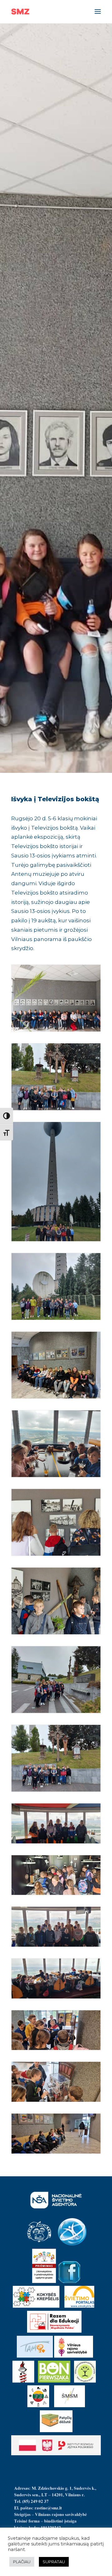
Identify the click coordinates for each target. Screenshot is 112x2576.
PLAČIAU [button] (22, 2562)
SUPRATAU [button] (54, 2562)
